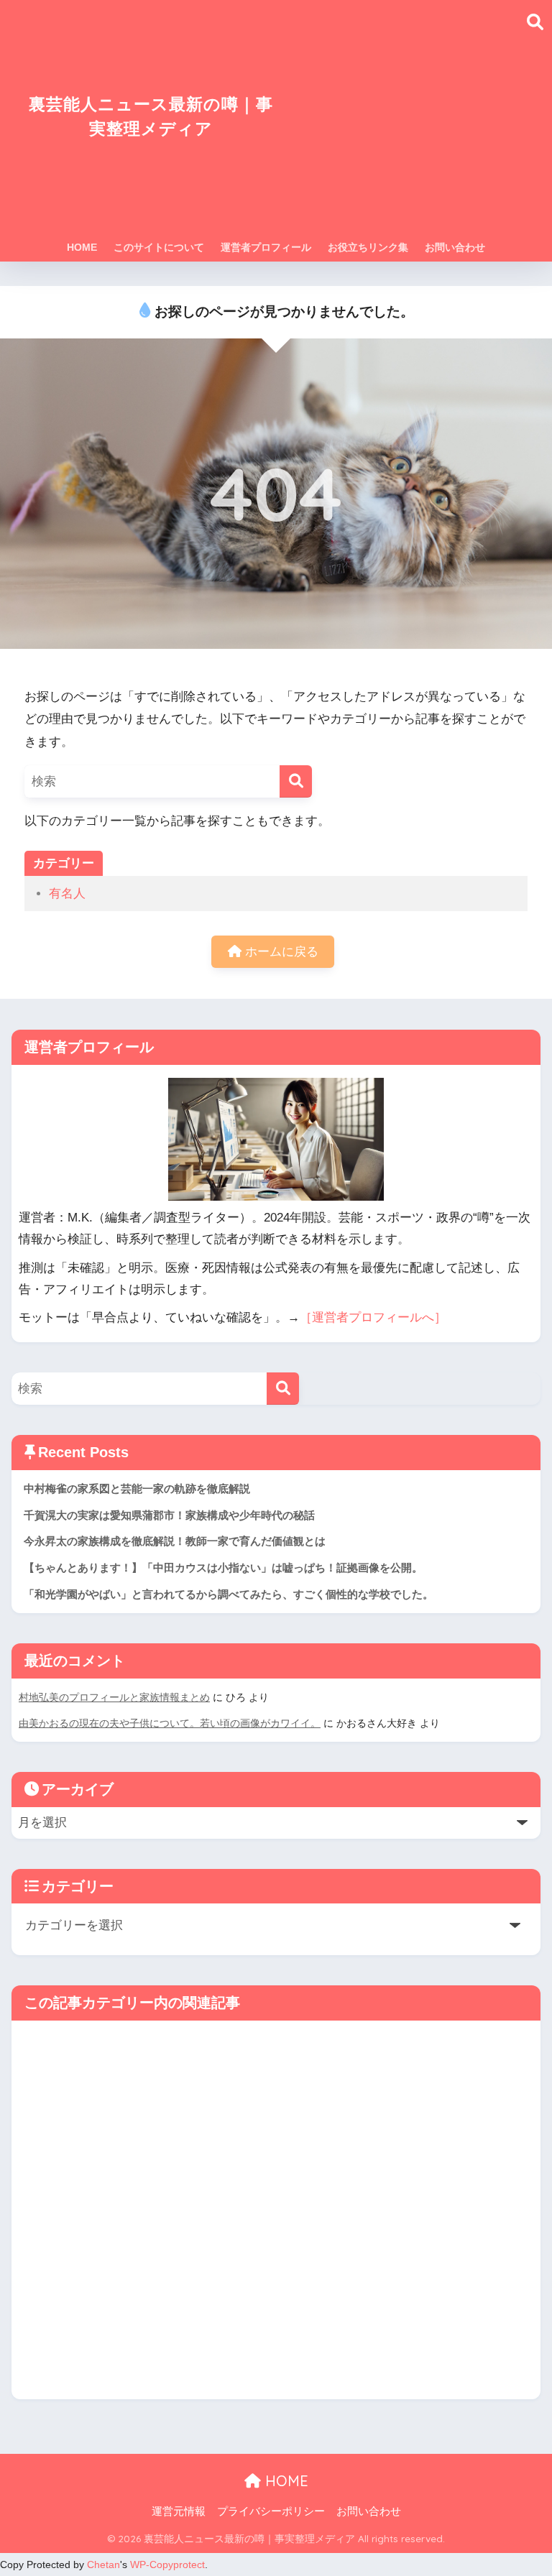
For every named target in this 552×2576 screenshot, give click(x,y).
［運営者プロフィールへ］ (373, 1317)
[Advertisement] (403, 125)
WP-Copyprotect (167, 2565)
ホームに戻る (280, 952)
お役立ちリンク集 (368, 247)
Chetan (103, 2565)
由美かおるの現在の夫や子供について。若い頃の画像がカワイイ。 (170, 1723)
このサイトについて (159, 247)
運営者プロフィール (266, 247)
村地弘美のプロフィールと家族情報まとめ (114, 1697)
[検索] (296, 781)
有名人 (67, 894)
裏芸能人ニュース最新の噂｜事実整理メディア (151, 116)
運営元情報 (179, 2511)
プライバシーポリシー (271, 2511)
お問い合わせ (455, 247)
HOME (82, 247)
